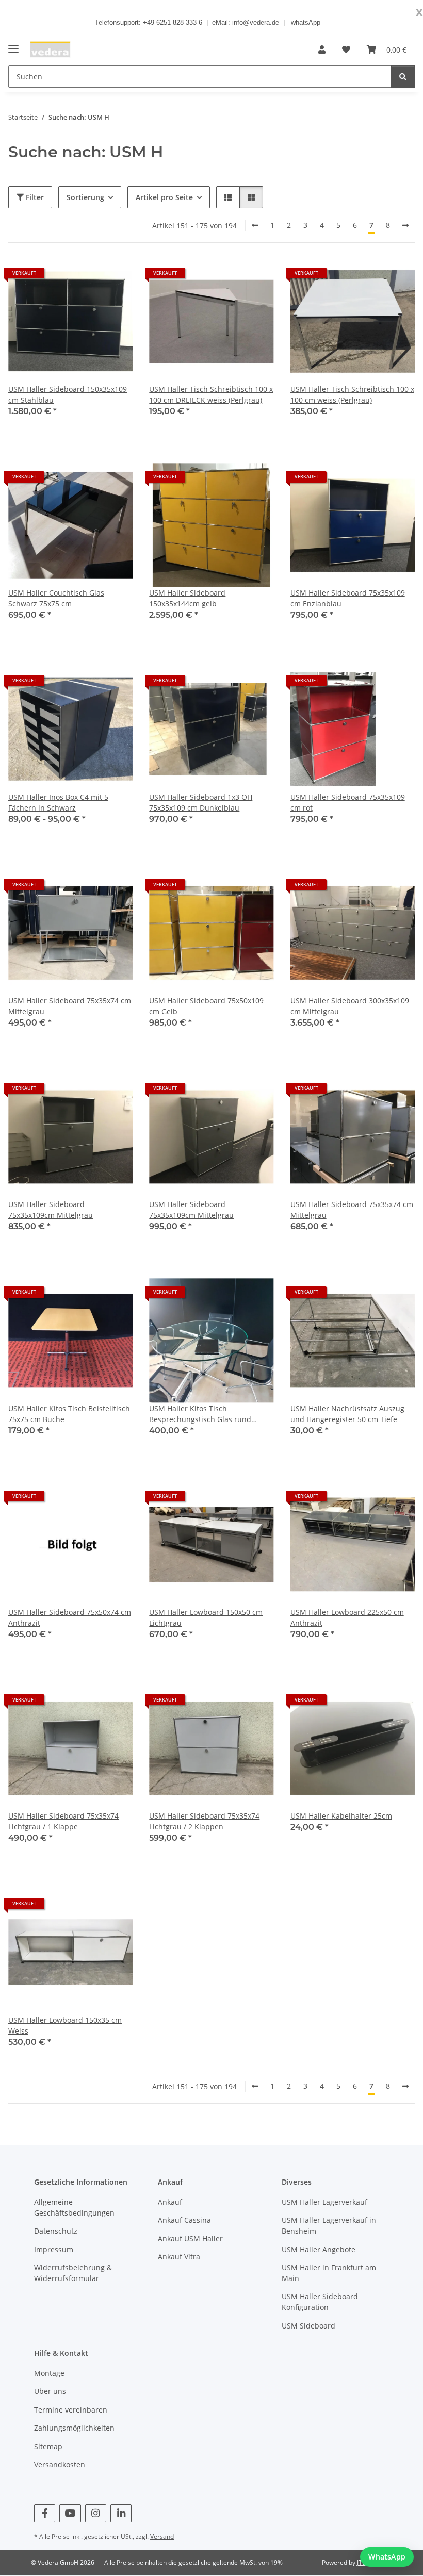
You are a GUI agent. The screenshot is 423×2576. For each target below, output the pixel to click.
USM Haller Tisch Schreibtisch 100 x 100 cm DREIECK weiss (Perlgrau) (211, 394)
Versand (162, 2537)
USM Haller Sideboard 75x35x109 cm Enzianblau (348, 598)
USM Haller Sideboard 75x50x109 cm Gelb (206, 1006)
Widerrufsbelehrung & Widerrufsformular (73, 2273)
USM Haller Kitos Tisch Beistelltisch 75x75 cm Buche (69, 1414)
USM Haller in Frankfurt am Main (329, 2273)
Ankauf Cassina (184, 2220)
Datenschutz (56, 2231)
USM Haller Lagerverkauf (324, 2202)
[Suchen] (403, 77)
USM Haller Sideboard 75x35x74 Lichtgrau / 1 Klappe (63, 1821)
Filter (34, 197)
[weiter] (405, 225)
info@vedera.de (256, 22)
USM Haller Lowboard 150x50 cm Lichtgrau (206, 1617)
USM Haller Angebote (319, 2249)
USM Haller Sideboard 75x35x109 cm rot (348, 802)
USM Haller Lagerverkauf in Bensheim (329, 2225)
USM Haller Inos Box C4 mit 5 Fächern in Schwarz (58, 802)
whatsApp (306, 22)
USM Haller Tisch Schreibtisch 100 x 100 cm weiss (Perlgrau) (352, 394)
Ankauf (170, 2202)
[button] (322, 49)
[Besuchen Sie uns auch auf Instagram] (96, 2513)
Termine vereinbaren (71, 2410)
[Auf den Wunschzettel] (115, 277)
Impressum (54, 2249)
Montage (49, 2373)
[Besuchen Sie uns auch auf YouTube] (70, 2513)
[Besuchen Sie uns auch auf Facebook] (45, 2513)
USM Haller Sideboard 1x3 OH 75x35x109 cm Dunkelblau (201, 802)
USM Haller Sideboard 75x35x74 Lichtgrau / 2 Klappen (204, 1821)
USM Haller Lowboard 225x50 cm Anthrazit (347, 1617)
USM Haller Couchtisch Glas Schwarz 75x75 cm (56, 598)
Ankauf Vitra (179, 2257)
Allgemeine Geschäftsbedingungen (74, 2207)
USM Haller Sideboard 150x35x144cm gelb (187, 598)
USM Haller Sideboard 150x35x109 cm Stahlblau (68, 394)
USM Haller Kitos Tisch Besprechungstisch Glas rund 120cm (200, 1414)
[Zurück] (255, 225)
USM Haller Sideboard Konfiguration (320, 2302)
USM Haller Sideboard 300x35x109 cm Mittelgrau (350, 1006)
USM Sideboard (308, 2326)
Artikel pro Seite (164, 197)
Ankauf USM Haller (190, 2239)
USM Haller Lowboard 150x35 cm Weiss (65, 2025)
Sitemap (48, 2446)
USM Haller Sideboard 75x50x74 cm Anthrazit (70, 1617)
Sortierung (85, 197)
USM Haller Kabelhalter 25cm (341, 1816)
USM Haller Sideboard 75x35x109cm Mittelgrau (51, 1210)
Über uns (50, 2391)
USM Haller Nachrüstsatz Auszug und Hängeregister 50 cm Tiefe (347, 1414)
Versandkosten (60, 2464)
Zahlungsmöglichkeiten (74, 2428)
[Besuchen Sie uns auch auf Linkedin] (121, 2513)
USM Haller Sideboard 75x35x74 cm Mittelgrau (70, 1006)
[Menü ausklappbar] (13, 45)
